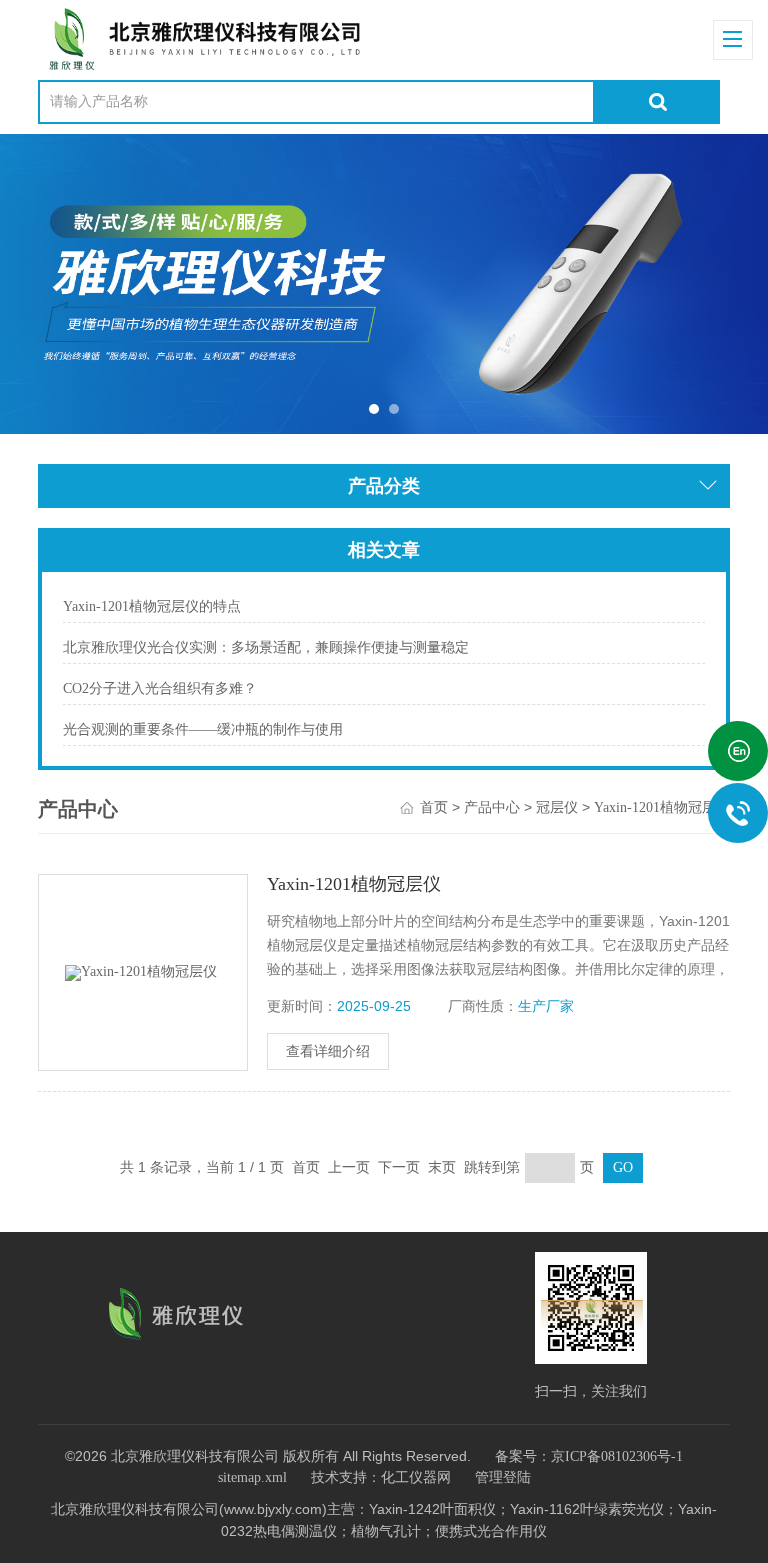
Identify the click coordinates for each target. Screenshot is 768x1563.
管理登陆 (503, 1477)
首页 (434, 807)
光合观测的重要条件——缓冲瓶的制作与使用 (203, 729)
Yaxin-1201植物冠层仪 (662, 807)
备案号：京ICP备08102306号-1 (589, 1456)
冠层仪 (557, 807)
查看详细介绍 (328, 1051)
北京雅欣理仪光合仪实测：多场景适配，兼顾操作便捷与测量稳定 (266, 647)
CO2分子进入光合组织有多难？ (160, 688)
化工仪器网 (416, 1477)
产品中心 (492, 807)
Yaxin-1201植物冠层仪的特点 (152, 606)
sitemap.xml (252, 1477)
